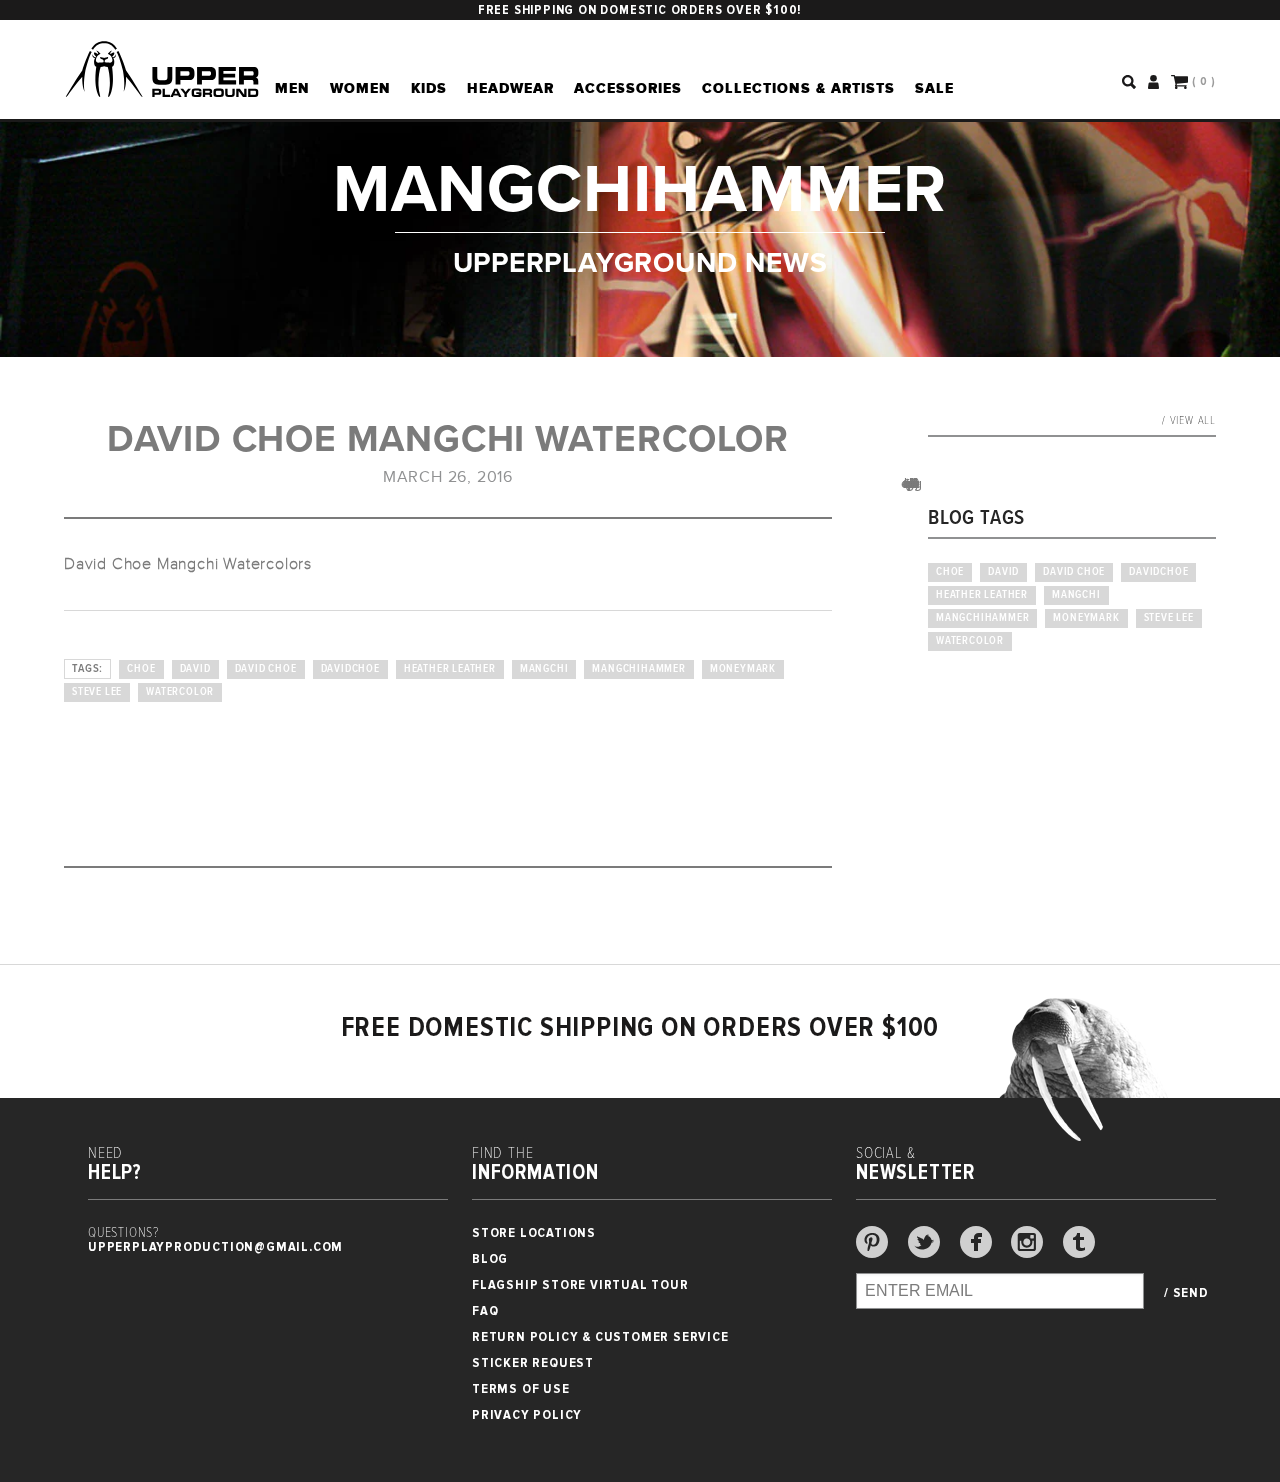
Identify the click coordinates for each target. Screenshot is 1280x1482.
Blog (490, 1258)
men (292, 88)
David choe (266, 669)
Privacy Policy (527, 1414)
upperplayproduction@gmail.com (215, 1246)
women (360, 88)
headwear (510, 88)
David (195, 669)
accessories (628, 88)
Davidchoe (350, 669)
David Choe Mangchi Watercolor (448, 439)
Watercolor (180, 692)
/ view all (1189, 421)
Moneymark (743, 669)
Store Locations (534, 1232)
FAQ (485, 1310)
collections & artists (798, 88)
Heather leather (450, 669)
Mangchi (544, 669)
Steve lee (97, 692)
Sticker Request (533, 1362)
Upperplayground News (640, 261)
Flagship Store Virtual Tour (580, 1284)
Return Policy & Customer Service (600, 1336)
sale (934, 88)
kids (429, 88)
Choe (141, 669)
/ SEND (1186, 1293)
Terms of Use (521, 1388)
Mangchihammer (638, 669)
